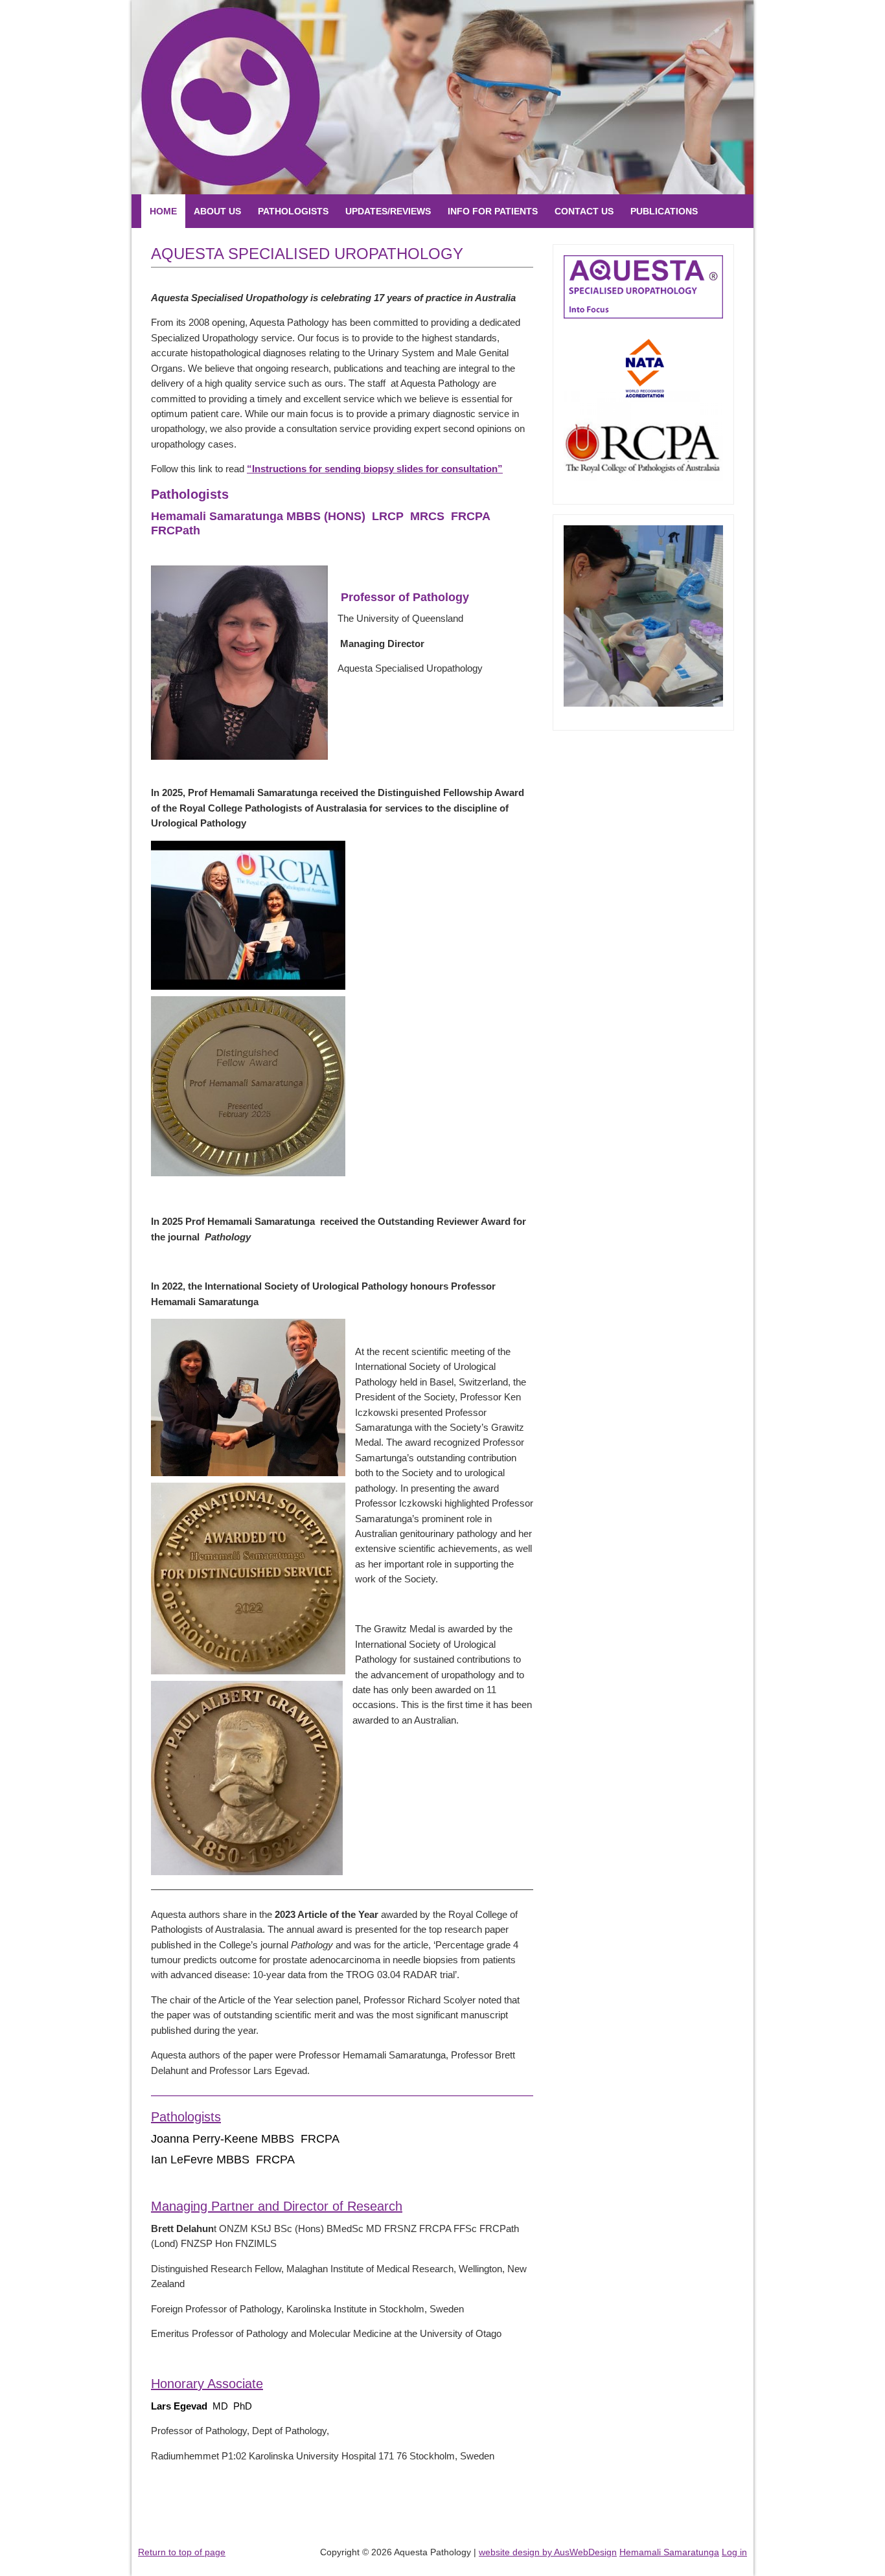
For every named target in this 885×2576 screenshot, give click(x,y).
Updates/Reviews (388, 211)
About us (217, 211)
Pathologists (293, 211)
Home (163, 211)
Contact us (584, 211)
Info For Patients (493, 211)
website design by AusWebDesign (548, 2552)
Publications (664, 211)
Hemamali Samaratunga (669, 2552)
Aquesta (180, 97)
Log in (734, 2552)
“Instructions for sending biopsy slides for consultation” (375, 469)
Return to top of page (182, 2552)
